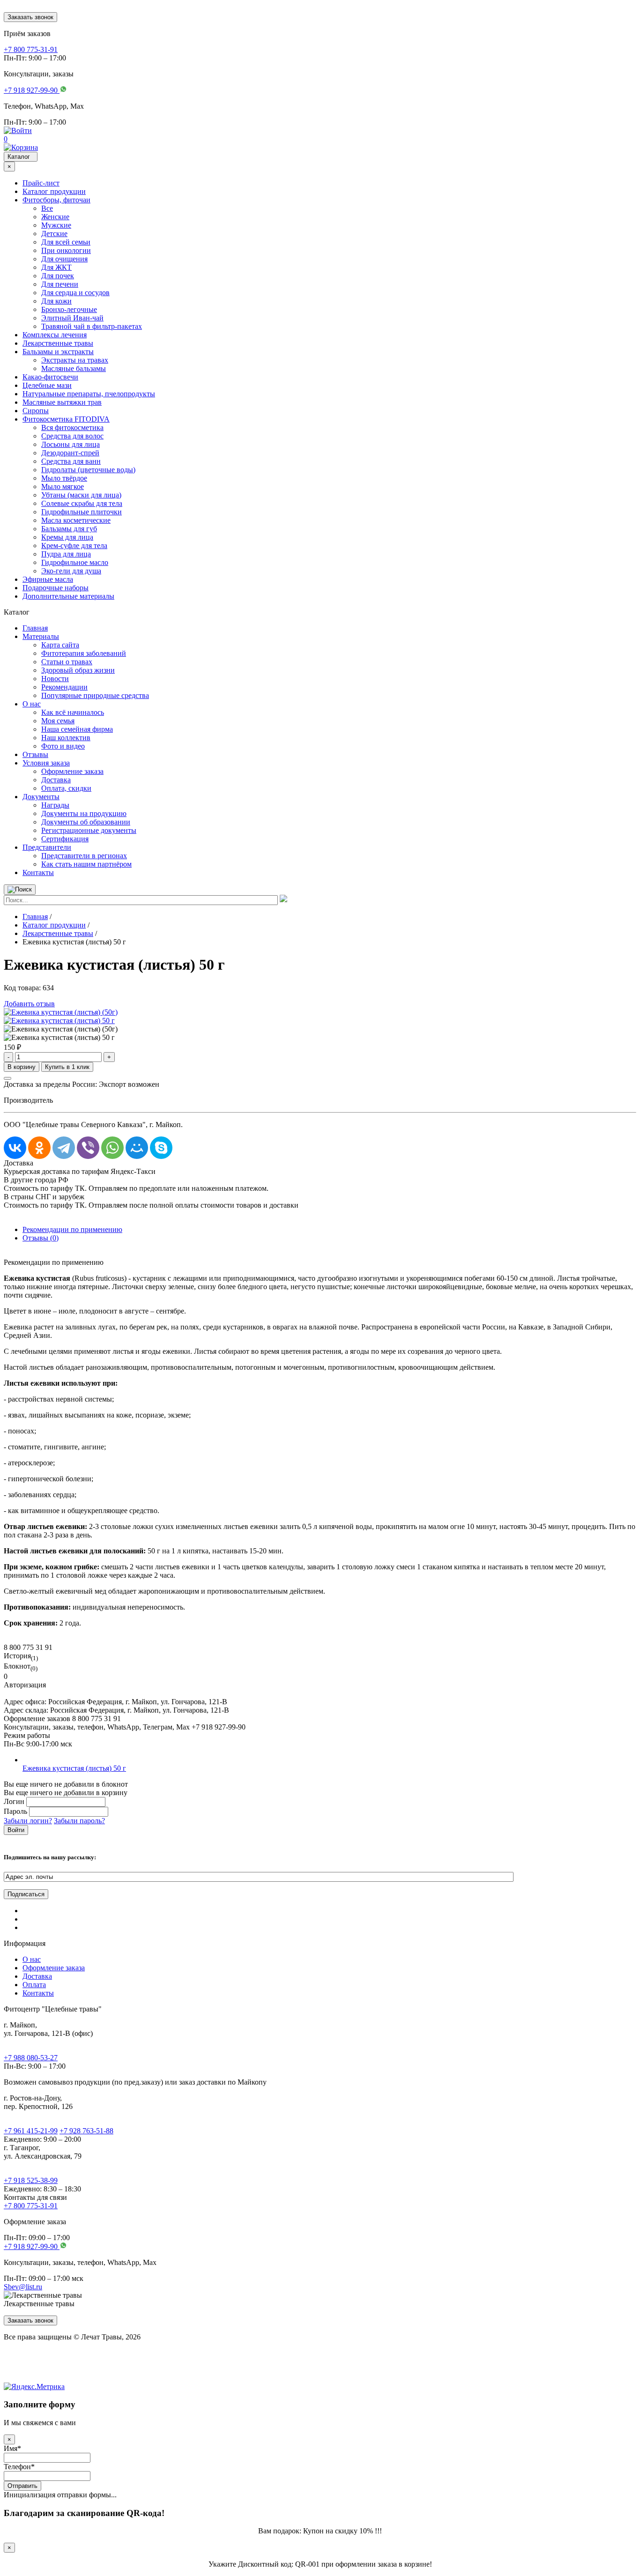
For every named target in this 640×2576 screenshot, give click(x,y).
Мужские (56, 225)
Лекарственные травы (58, 343)
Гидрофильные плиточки (82, 512)
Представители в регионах (84, 856)
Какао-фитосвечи (50, 377)
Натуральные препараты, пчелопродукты (89, 394)
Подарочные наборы (56, 588)
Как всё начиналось (73, 712)
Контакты (38, 872)
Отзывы (35, 754)
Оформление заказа (72, 771)
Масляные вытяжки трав (62, 402)
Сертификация (65, 839)
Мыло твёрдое (64, 478)
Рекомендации (64, 687)
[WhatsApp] (112, 1148)
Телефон (19, 2467)
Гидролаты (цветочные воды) (88, 470)
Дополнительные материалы (68, 596)
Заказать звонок (30, 17)
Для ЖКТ (56, 267)
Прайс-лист (41, 183)
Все (47, 208)
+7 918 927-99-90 (32, 2246)
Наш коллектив (66, 738)
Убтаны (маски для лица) (81, 495)
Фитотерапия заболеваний (84, 653)
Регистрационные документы (89, 830)
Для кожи (56, 301)
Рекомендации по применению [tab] (72, 1229)
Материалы (41, 636)
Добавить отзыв (29, 1004)
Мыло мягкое (63, 486)
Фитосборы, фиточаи (56, 200)
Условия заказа (46, 763)
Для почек (58, 276)
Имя (12, 2448)
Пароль (15, 1811)
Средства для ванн (71, 461)
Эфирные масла (48, 579)
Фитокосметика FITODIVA (66, 419)
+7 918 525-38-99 (31, 2180)
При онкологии (66, 250)
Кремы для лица (67, 537)
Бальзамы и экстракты (58, 352)
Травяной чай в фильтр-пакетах (92, 326)
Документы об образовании (86, 822)
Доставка (56, 780)
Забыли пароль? (79, 1821)
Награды (55, 805)
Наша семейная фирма (77, 729)
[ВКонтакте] (15, 1148)
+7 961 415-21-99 (31, 2131)
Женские (55, 217)
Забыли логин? (28, 1821)
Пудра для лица (66, 554)
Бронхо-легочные (69, 309)
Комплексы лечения (55, 335)
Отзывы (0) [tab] (41, 1238)
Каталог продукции (54, 191)
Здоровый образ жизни (78, 670)
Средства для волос (72, 436)
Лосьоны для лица (71, 444)
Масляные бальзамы (74, 368)
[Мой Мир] (137, 1148)
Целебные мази (47, 385)
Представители (47, 847)
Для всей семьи (66, 242)
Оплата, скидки (66, 788)
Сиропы (36, 411)
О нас (32, 704)
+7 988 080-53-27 (31, 2058)
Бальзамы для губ (69, 529)
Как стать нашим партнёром (86, 864)
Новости (55, 679)
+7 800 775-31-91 (31, 2206)
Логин (14, 1801)
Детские (54, 234)
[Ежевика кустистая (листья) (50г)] (61, 1012)
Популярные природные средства (95, 695)
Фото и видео (63, 746)
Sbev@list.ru (23, 2287)
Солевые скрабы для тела (82, 503)
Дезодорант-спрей (70, 453)
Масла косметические (76, 520)
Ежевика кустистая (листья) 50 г (74, 1768)
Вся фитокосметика (72, 427)
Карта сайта (60, 645)
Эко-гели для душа (71, 571)
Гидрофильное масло (75, 562)
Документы (41, 797)
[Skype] (161, 1148)
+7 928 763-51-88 (86, 2131)
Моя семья (58, 721)
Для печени (60, 284)
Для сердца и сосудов (75, 293)
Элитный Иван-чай (72, 318)
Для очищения (64, 259)
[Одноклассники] (39, 1148)
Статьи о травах (67, 662)
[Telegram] (64, 1148)
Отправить (22, 2486)
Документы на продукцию (84, 813)
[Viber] (88, 1148)
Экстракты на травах (75, 360)
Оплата (34, 1985)
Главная (35, 628)
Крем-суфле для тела (74, 546)
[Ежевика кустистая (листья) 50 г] (59, 1021)
